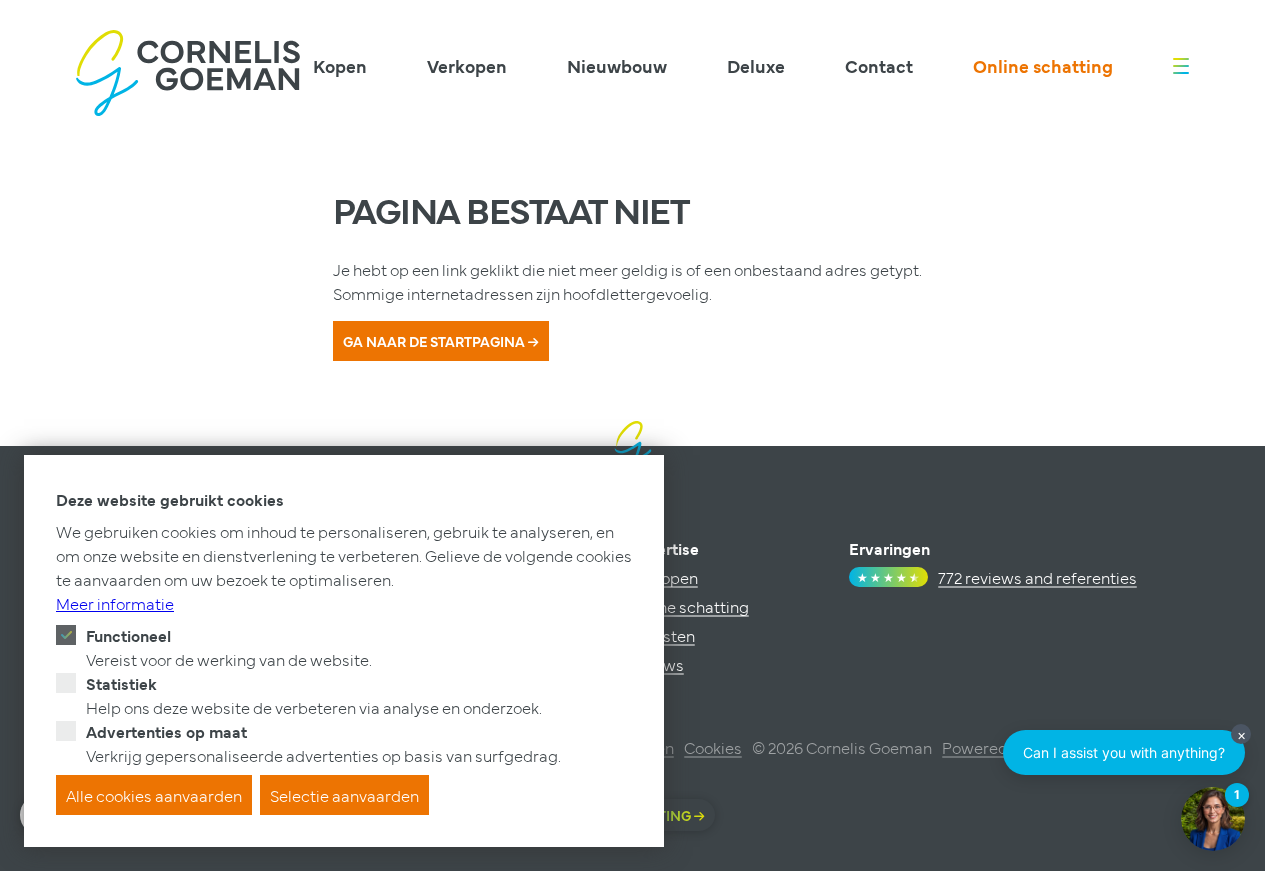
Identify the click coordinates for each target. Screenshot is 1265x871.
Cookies (713, 747)
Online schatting (1043, 65)
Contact (879, 65)
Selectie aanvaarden (344, 795)
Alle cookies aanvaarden (154, 795)
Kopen (340, 65)
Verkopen (467, 65)
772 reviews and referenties (1037, 577)
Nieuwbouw (617, 65)
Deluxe (756, 65)
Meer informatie (115, 603)
